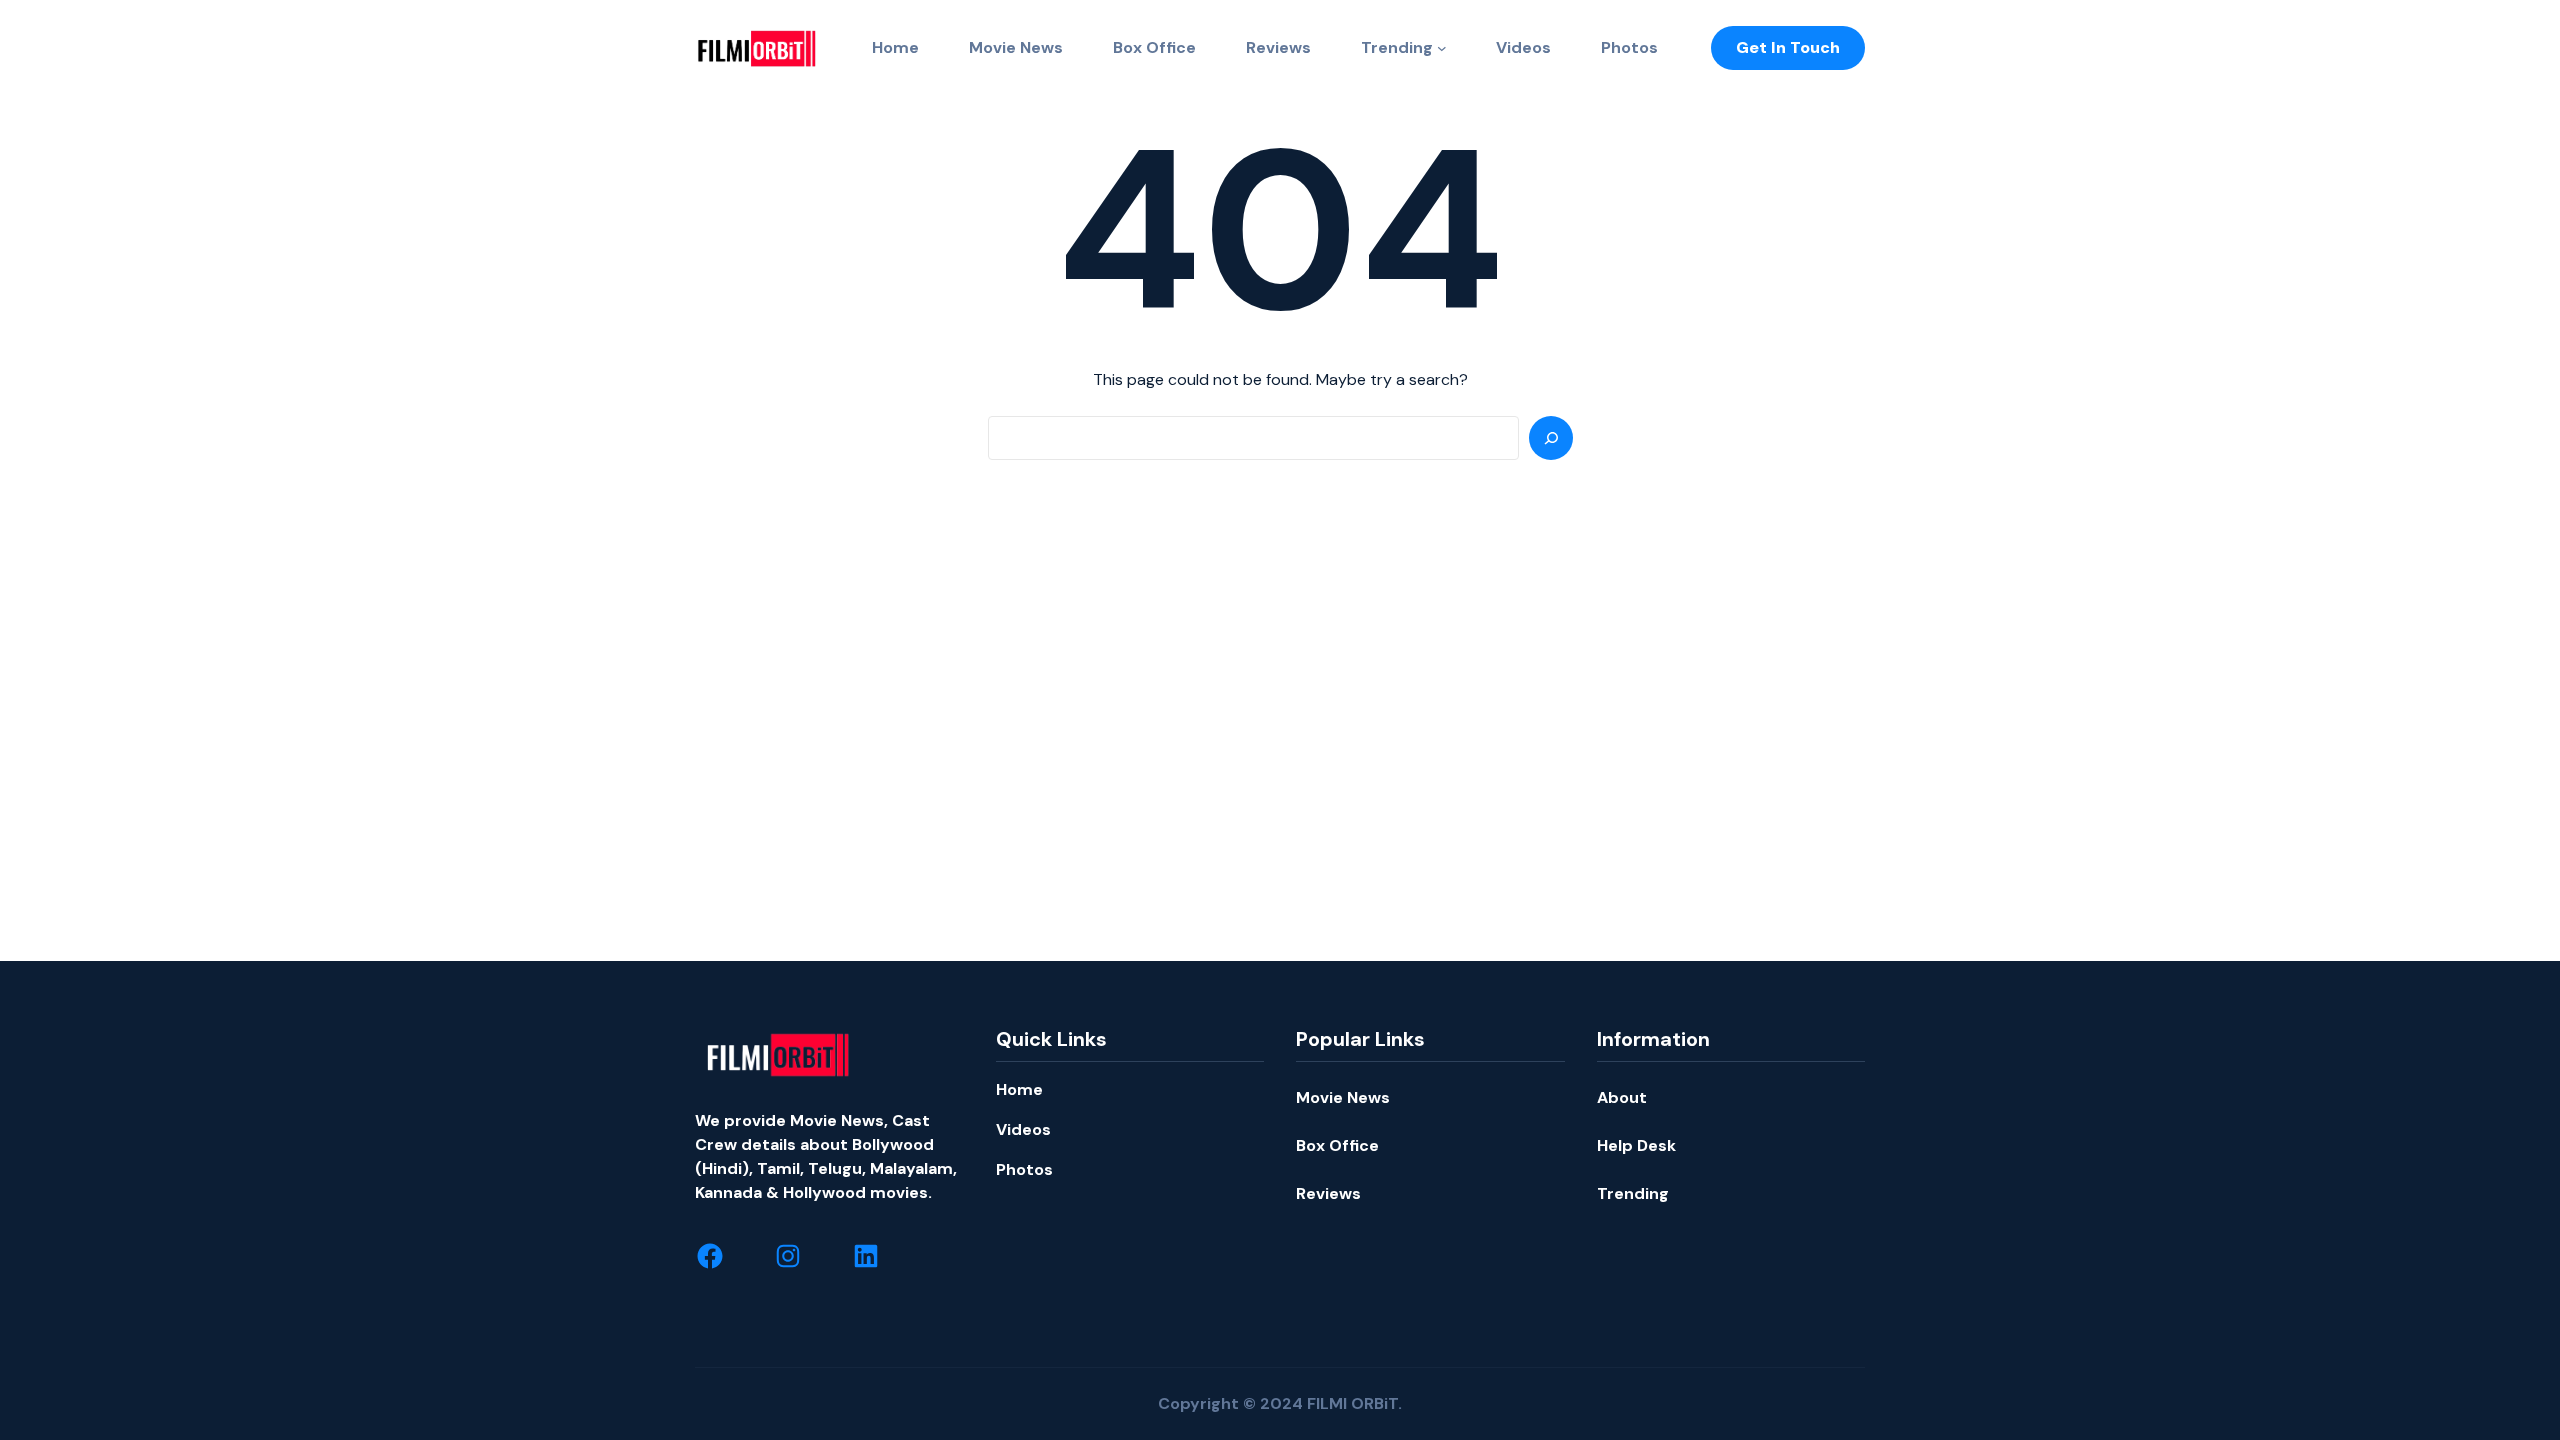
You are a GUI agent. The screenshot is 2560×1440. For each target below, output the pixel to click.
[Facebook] (710, 1256)
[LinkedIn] (866, 1256)
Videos (1023, 1129)
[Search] (1551, 438)
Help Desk (1636, 1145)
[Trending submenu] (1442, 48)
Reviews (1328, 1193)
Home (1019, 1089)
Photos (1024, 1169)
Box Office (1337, 1145)
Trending (1397, 47)
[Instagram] (788, 1256)
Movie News (1343, 1097)
